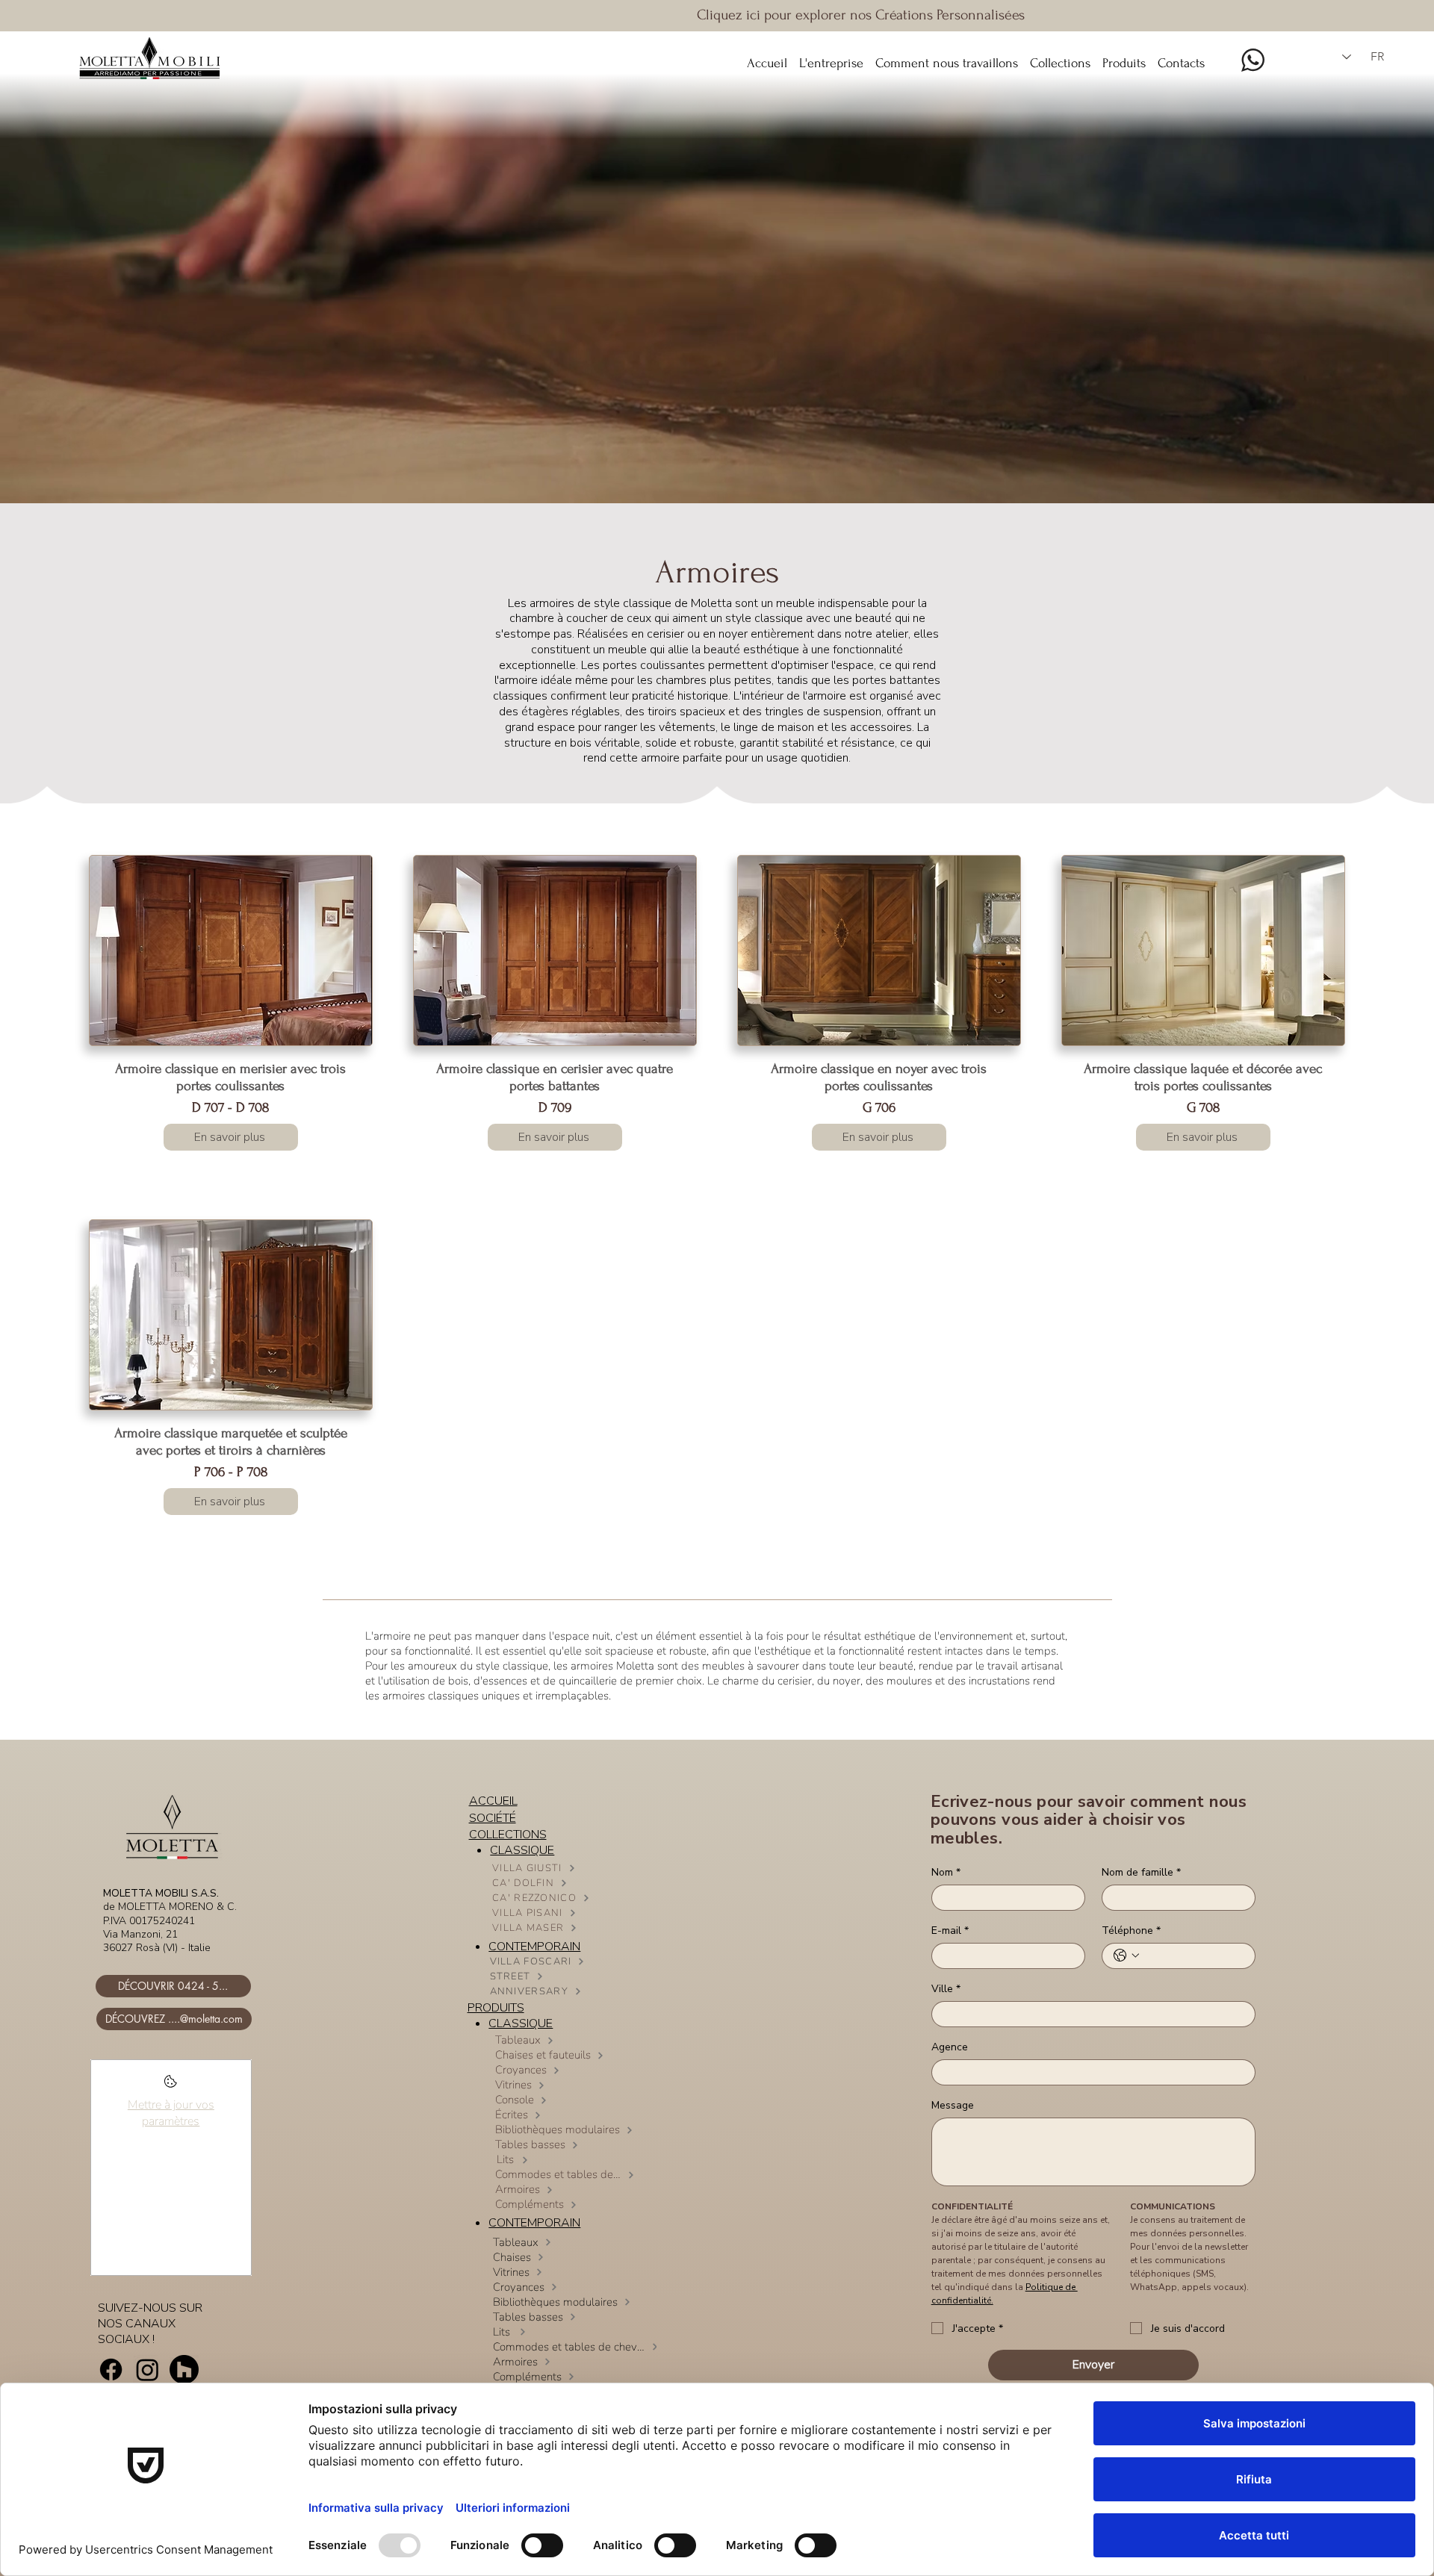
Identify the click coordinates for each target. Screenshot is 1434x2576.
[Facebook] (111, 2370)
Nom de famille (1141, 1872)
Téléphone (1131, 1931)
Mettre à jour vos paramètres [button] (171, 2113)
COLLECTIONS (508, 1835)
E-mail (950, 1931)
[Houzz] (184, 2370)
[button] (1060, 57)
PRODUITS (496, 2008)
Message (953, 2105)
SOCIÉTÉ (493, 1818)
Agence (950, 2047)
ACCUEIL (493, 1801)
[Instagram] (148, 2370)
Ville (946, 1989)
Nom (946, 1872)
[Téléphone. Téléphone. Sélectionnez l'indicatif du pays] (1126, 1956)
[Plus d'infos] (171, 2086)
